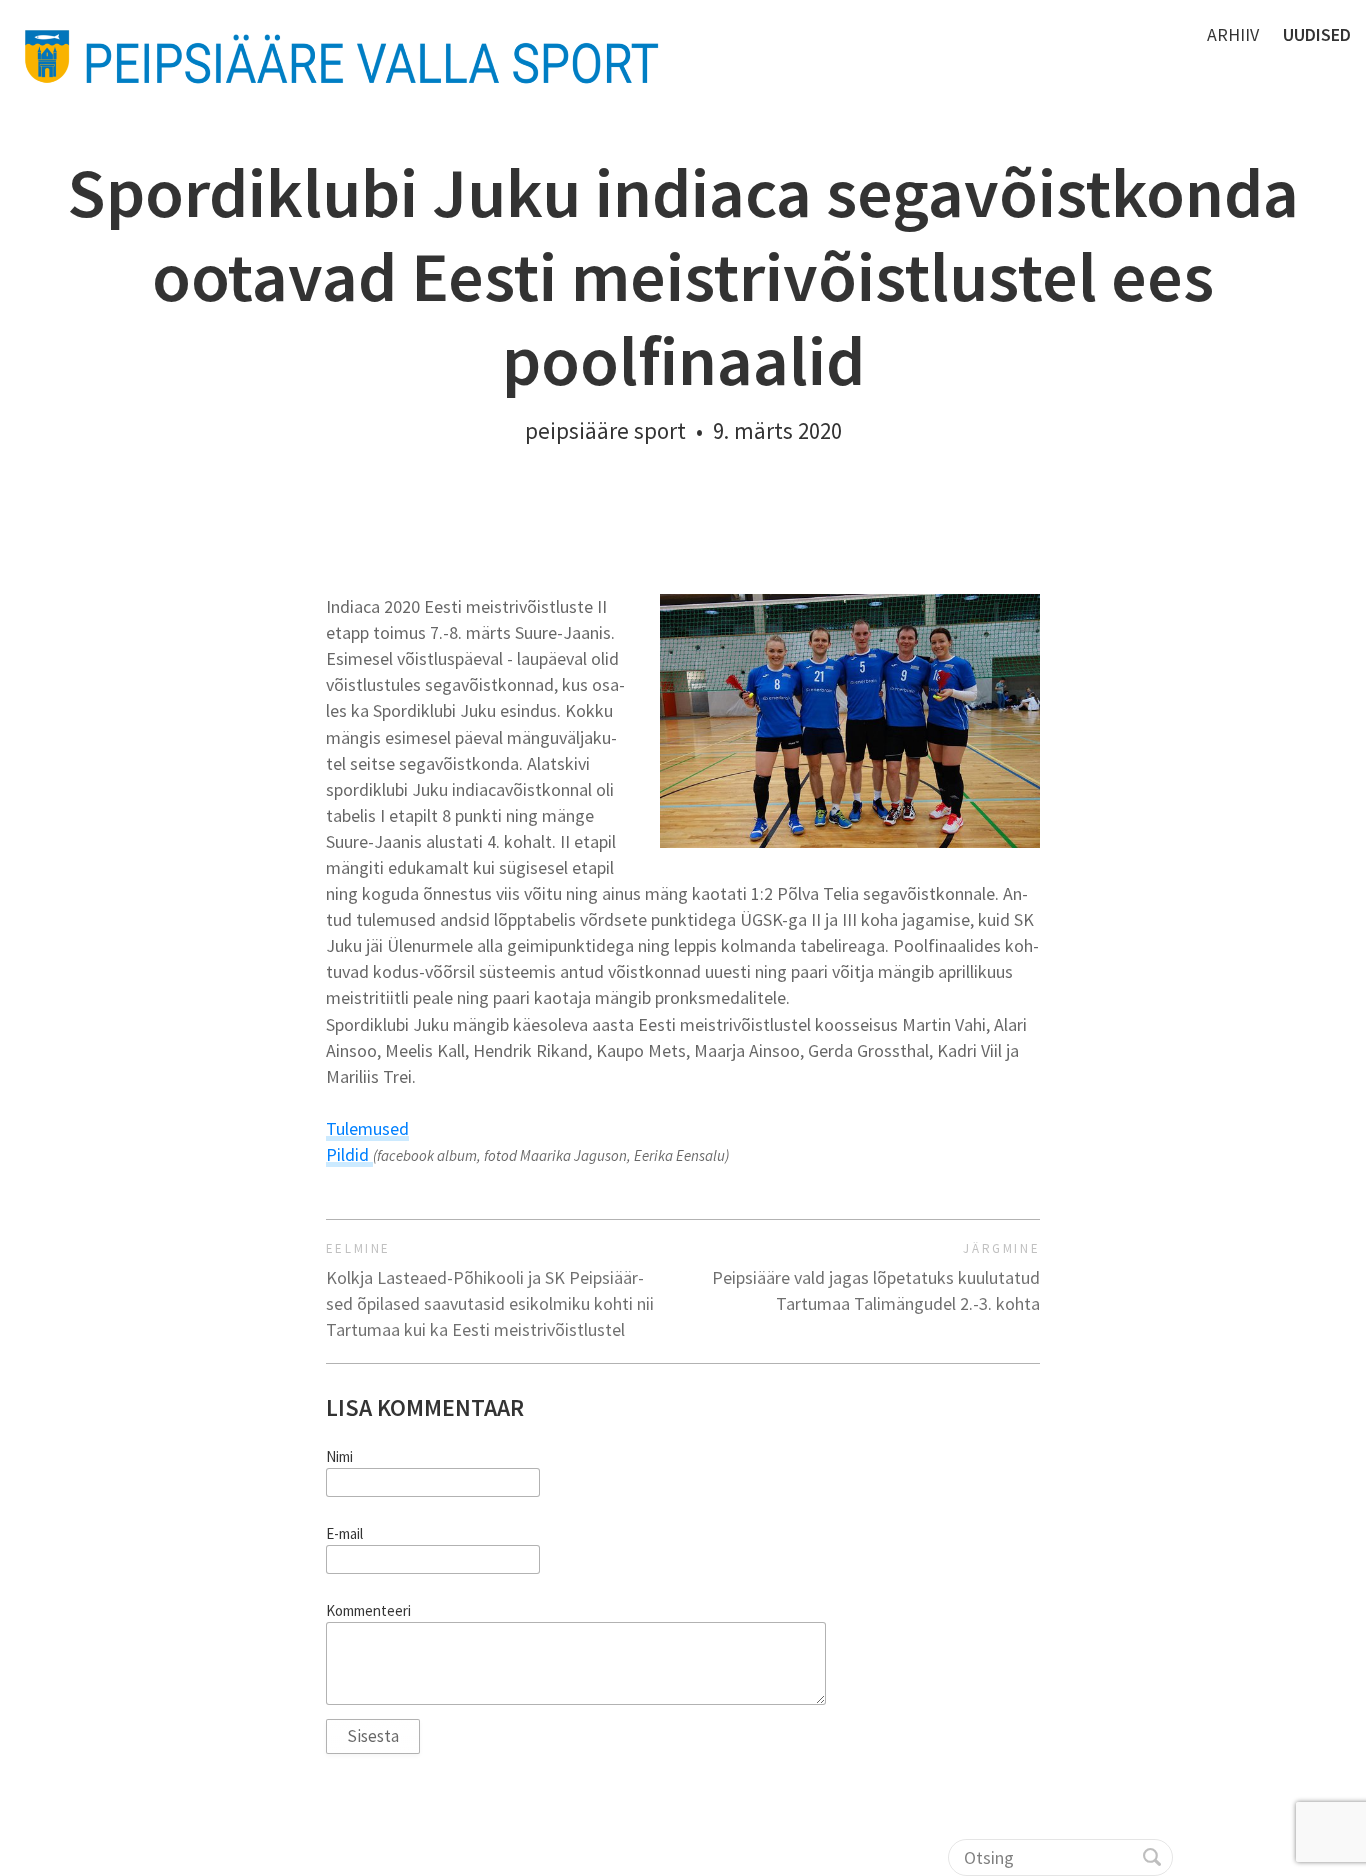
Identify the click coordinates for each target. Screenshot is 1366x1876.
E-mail (344, 1534)
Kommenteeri (368, 1611)
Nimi (339, 1457)
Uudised (1317, 34)
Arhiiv (1233, 34)
